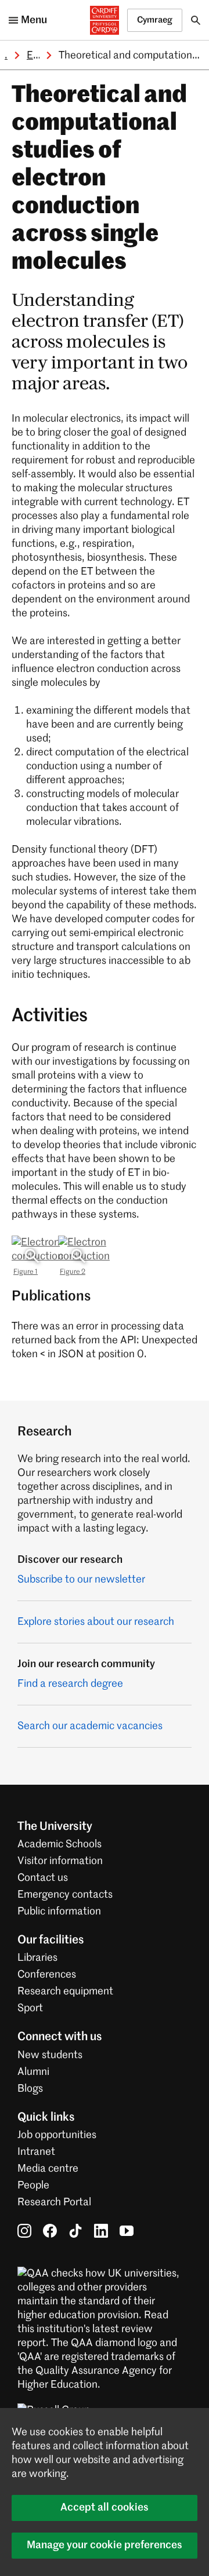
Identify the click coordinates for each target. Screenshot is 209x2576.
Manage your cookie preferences (105, 2545)
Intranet (36, 2152)
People (33, 2186)
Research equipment (65, 1992)
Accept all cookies (105, 2508)
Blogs (30, 2089)
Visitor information (60, 1861)
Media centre (48, 2169)
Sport (30, 2008)
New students (50, 2055)
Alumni (33, 2072)
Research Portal (54, 2202)
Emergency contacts (65, 1895)
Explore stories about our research (96, 1622)
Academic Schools (60, 1844)
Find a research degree (70, 1684)
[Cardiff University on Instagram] (24, 2231)
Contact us (43, 1878)
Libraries (37, 1958)
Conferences (47, 1975)
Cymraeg (155, 20)
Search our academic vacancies (90, 1726)
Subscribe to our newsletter (81, 1580)
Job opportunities (57, 2135)
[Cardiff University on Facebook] (50, 2231)
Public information (59, 1912)
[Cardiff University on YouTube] (127, 2231)
